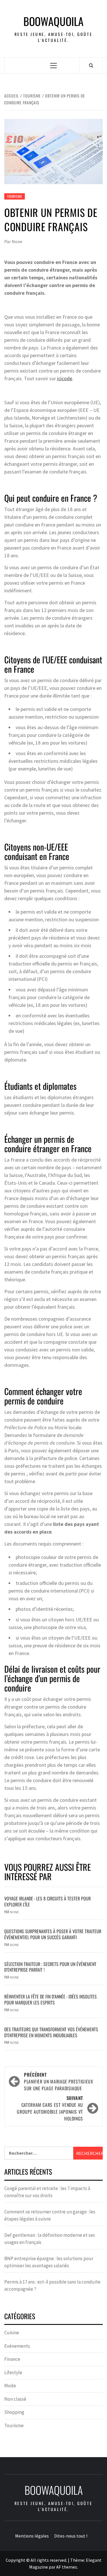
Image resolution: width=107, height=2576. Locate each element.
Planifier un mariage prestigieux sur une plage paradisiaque (58, 2081)
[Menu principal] (53, 65)
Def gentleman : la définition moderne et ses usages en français (50, 2239)
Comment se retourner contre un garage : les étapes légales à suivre (50, 2215)
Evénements (17, 2346)
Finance (12, 2359)
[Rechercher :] (39, 2153)
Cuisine (12, 2333)
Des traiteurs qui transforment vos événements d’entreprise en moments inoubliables (51, 2032)
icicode (65, 378)
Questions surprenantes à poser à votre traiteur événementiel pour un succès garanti (53, 1934)
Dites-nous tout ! (71, 2536)
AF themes (67, 2567)
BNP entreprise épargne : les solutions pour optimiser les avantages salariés (49, 2262)
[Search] (91, 65)
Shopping (14, 2412)
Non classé (15, 2399)
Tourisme (15, 196)
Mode (10, 2386)
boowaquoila (53, 21)
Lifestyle (13, 2372)
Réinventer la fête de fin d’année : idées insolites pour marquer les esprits (51, 1999)
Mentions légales (32, 2536)
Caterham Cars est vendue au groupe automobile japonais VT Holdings (50, 2108)
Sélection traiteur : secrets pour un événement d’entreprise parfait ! (50, 1967)
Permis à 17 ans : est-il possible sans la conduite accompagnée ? (52, 2286)
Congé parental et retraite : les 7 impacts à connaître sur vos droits (47, 2192)
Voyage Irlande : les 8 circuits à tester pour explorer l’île (48, 1901)
